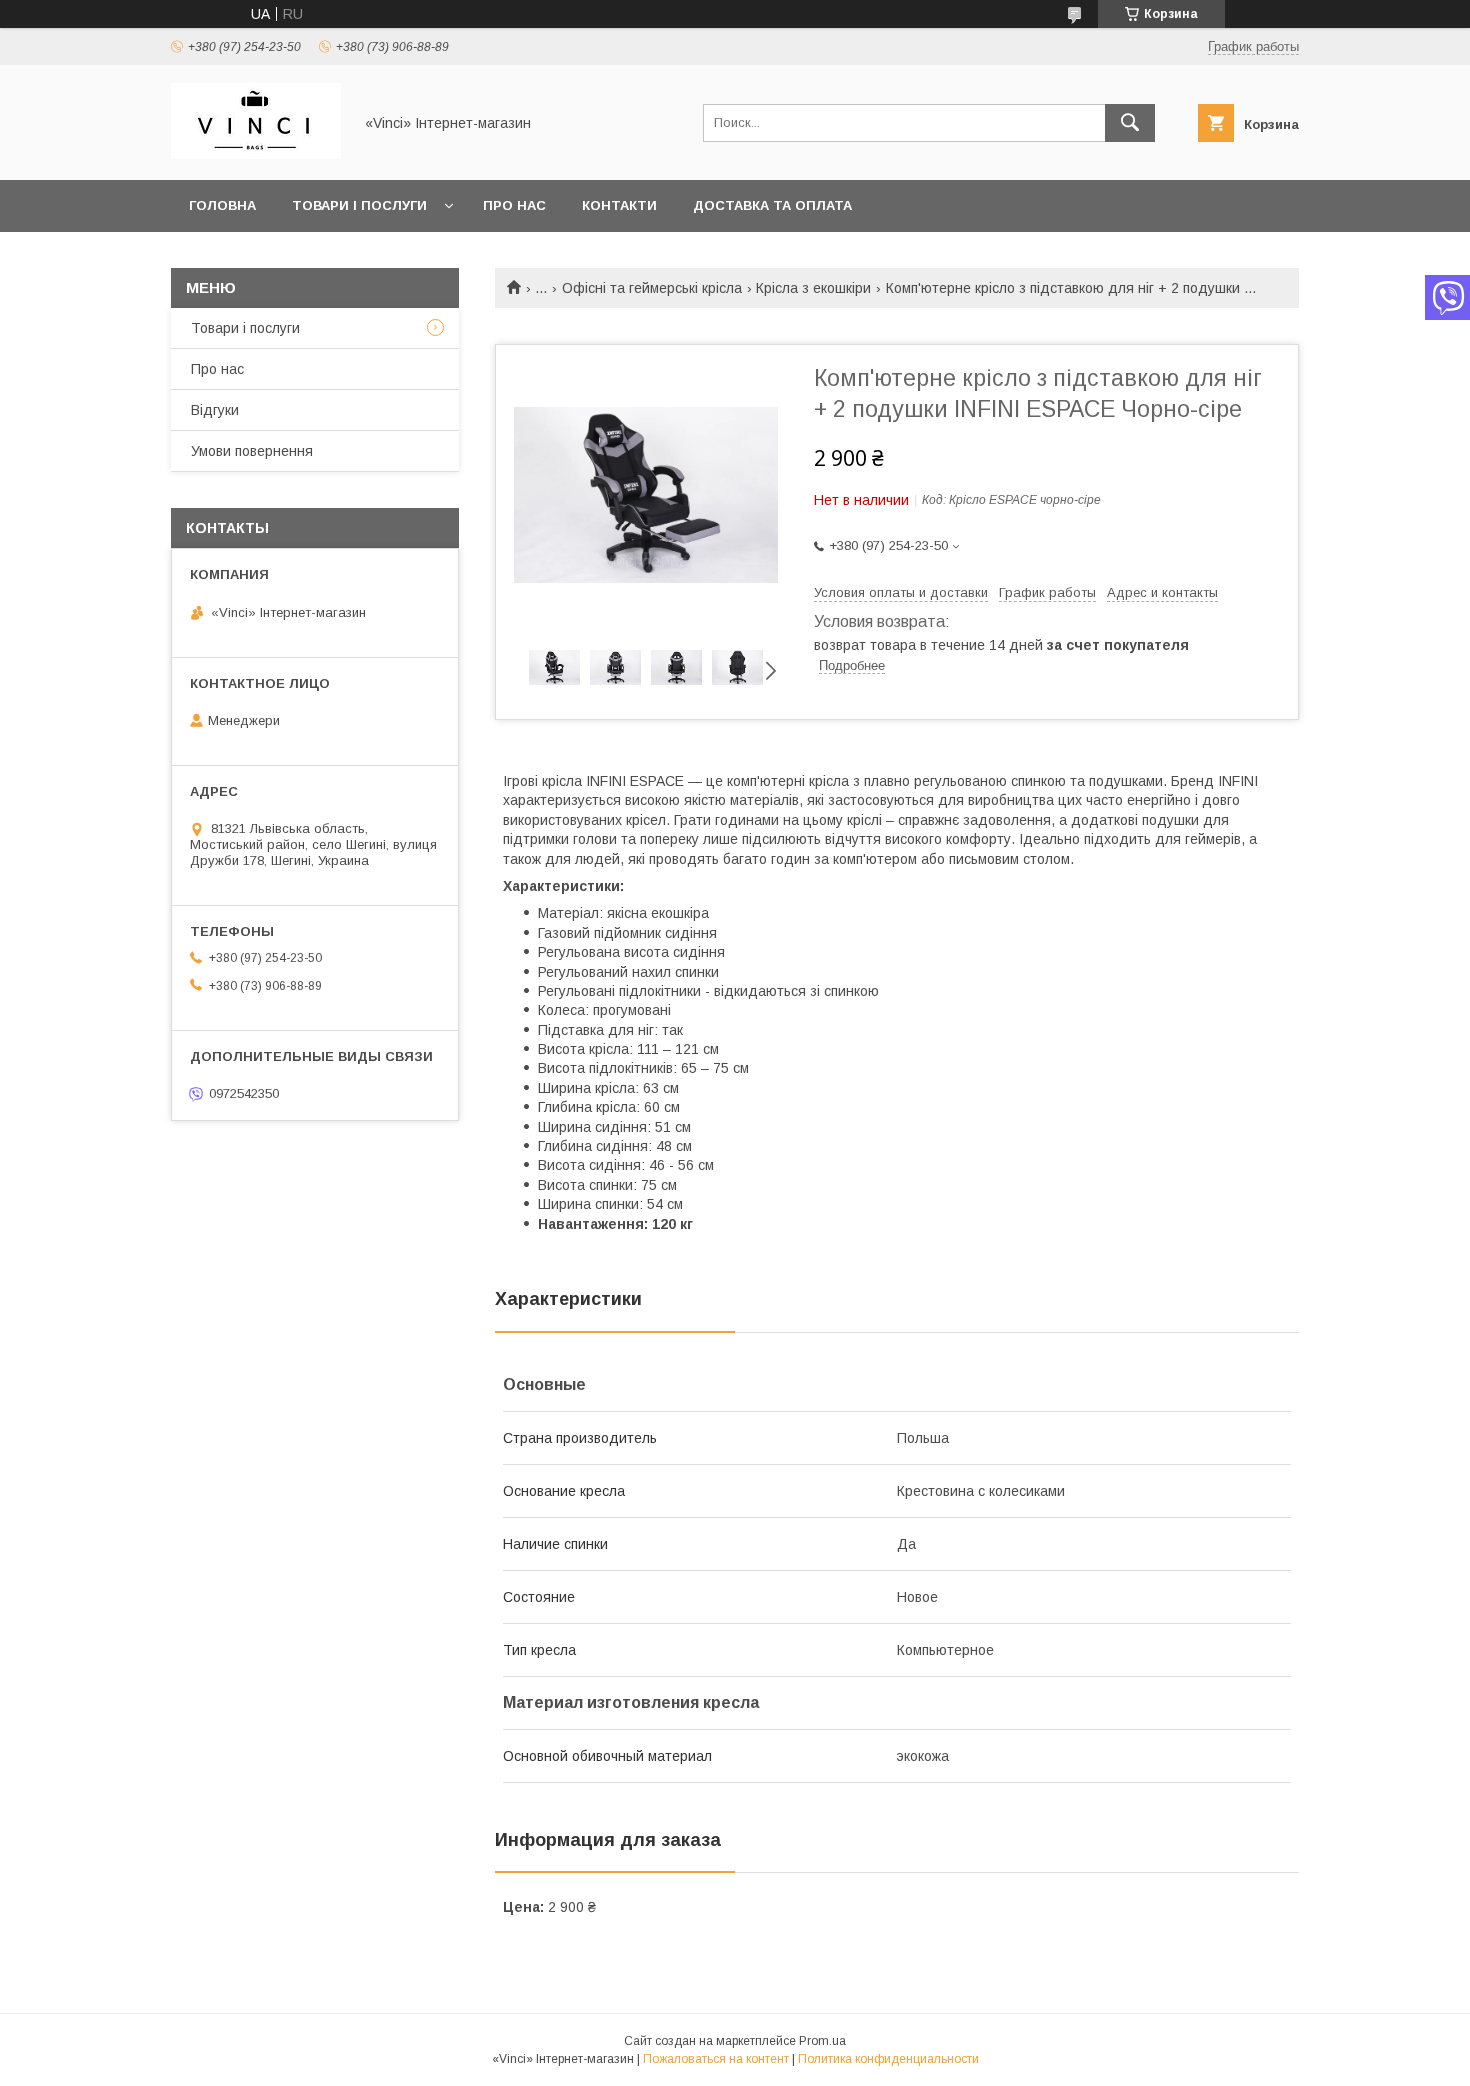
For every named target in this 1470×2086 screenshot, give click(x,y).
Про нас (514, 205)
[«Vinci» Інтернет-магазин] (256, 154)
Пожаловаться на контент (716, 2059)
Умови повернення (252, 451)
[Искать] (1130, 123)
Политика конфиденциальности (888, 2059)
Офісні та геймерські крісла (652, 288)
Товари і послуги (359, 205)
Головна (222, 205)
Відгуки (215, 410)
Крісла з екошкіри (813, 288)
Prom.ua (822, 2041)
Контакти (619, 205)
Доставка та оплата (772, 205)
